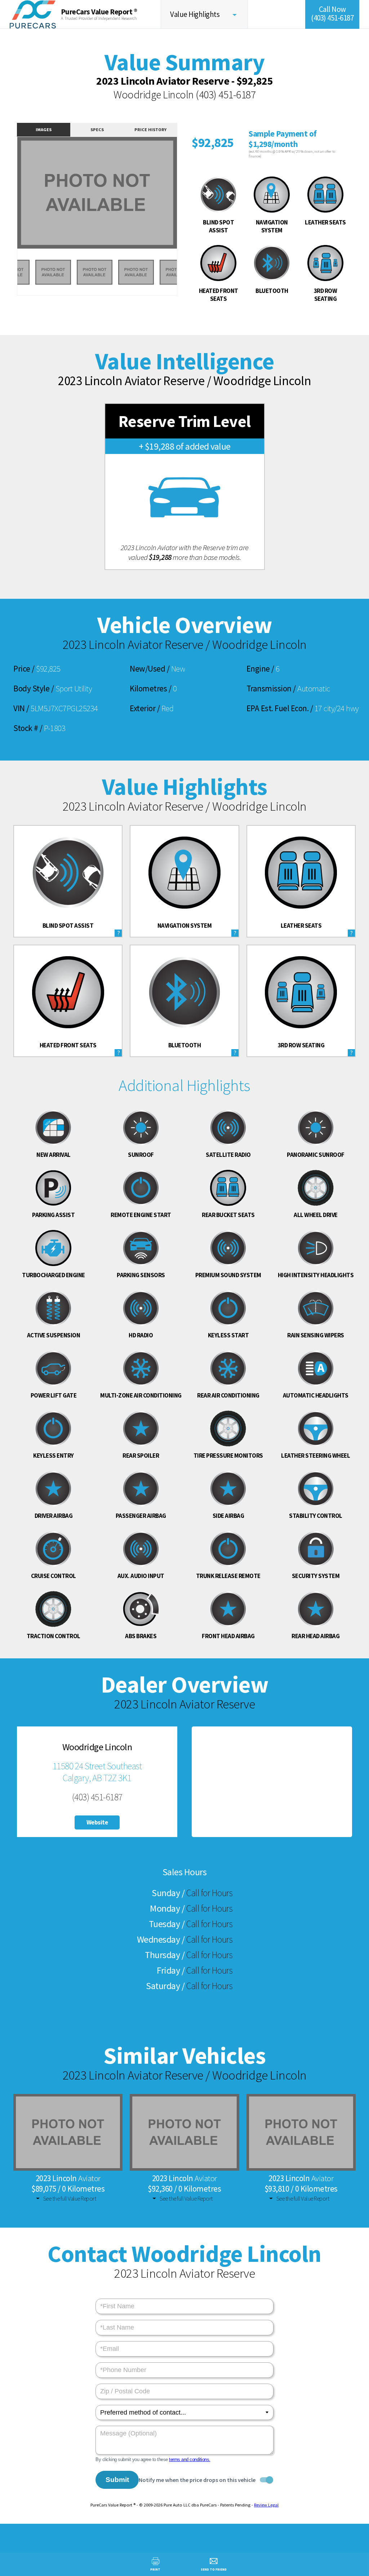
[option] (97, 193)
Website (97, 1822)
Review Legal (266, 2505)
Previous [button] (9, 197)
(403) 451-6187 (226, 94)
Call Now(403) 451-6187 (332, 14)
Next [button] (185, 197)
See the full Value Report (70, 2198)
